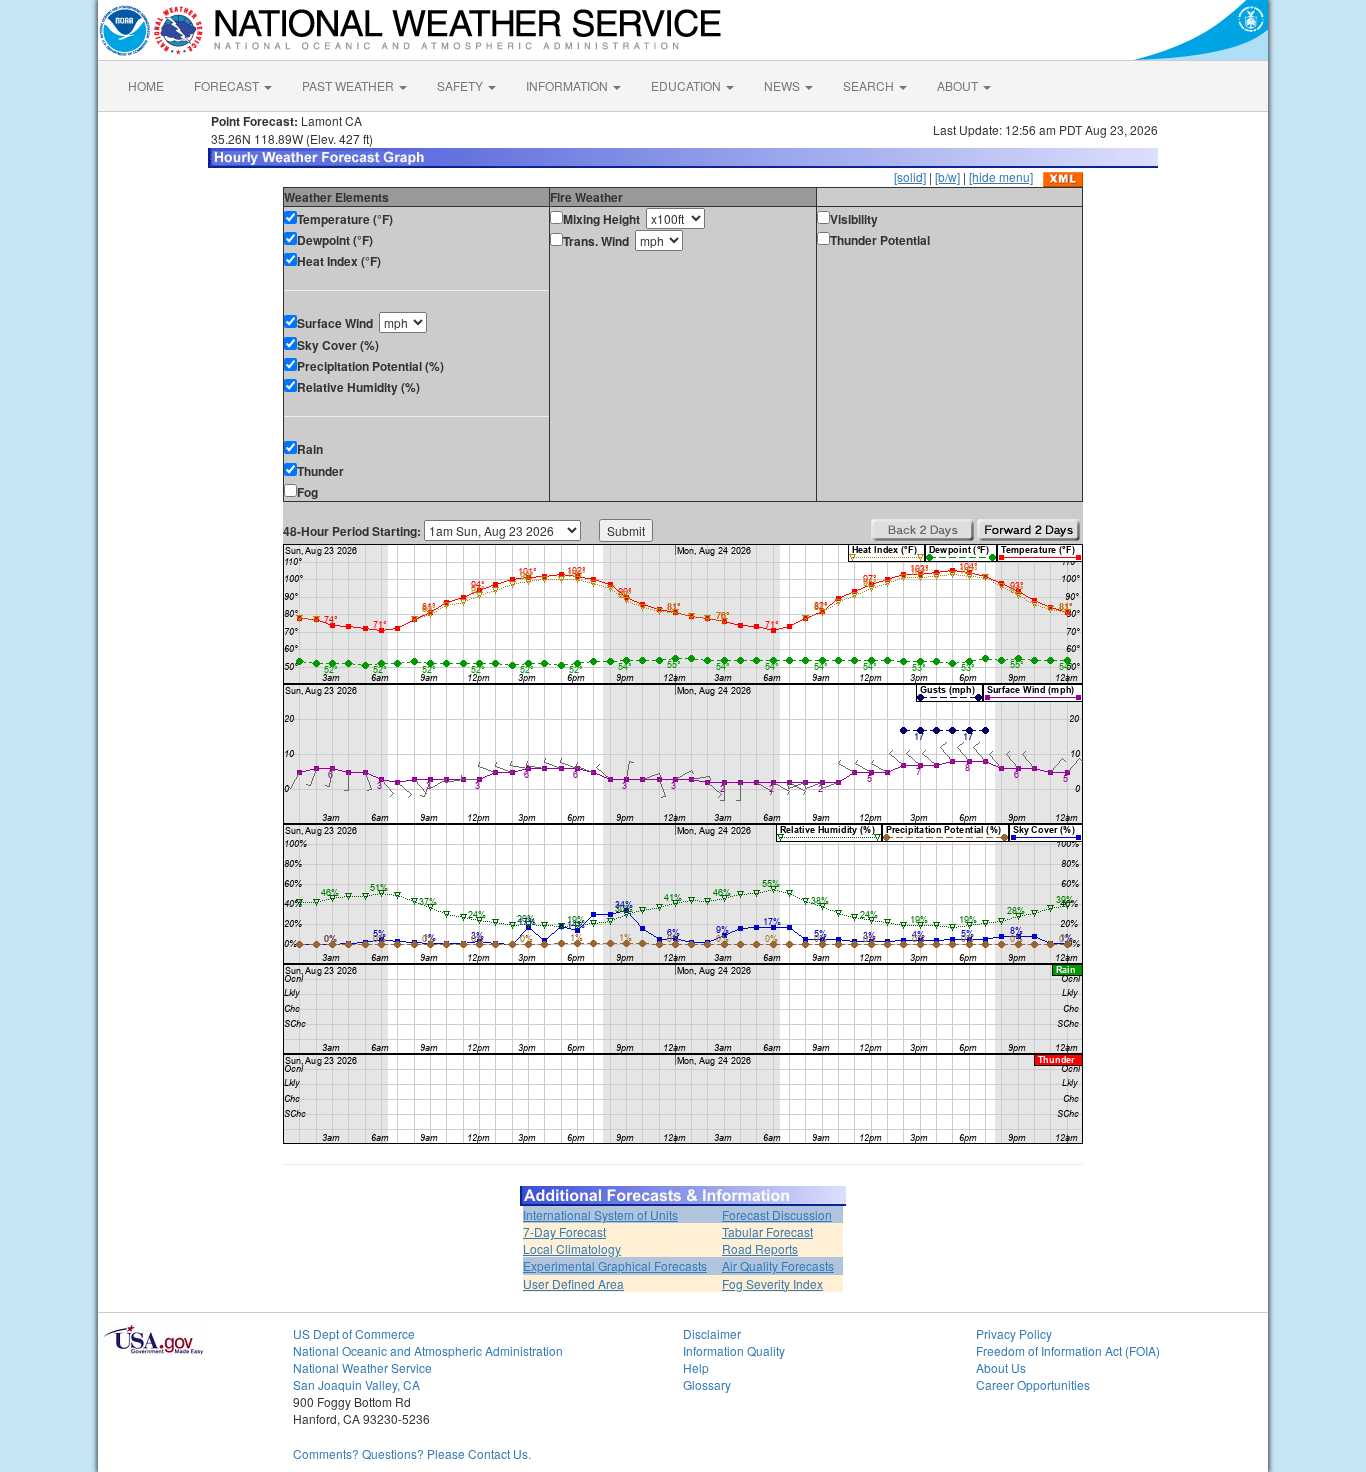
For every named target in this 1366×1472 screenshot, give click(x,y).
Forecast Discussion (777, 1214)
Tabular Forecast (767, 1231)
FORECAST (228, 85)
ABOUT (959, 85)
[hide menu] (1001, 176)
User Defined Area (573, 1283)
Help (696, 1367)
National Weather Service (362, 1367)
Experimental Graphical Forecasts (615, 1265)
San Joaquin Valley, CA (356, 1384)
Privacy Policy (1014, 1333)
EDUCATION (687, 85)
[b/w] (947, 176)
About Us (1001, 1367)
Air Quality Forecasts (778, 1265)
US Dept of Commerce (354, 1333)
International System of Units (600, 1214)
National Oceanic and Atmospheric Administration (428, 1350)
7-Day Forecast (564, 1231)
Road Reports (760, 1248)
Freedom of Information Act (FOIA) (1068, 1350)
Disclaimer (712, 1333)
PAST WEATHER (349, 85)
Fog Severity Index (772, 1283)
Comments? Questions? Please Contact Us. (412, 1453)
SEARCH (870, 85)
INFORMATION (568, 85)
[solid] (910, 176)
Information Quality (734, 1350)
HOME (146, 85)
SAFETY (461, 85)
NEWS (783, 85)
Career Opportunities (1033, 1384)
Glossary (707, 1384)
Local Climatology (572, 1248)
